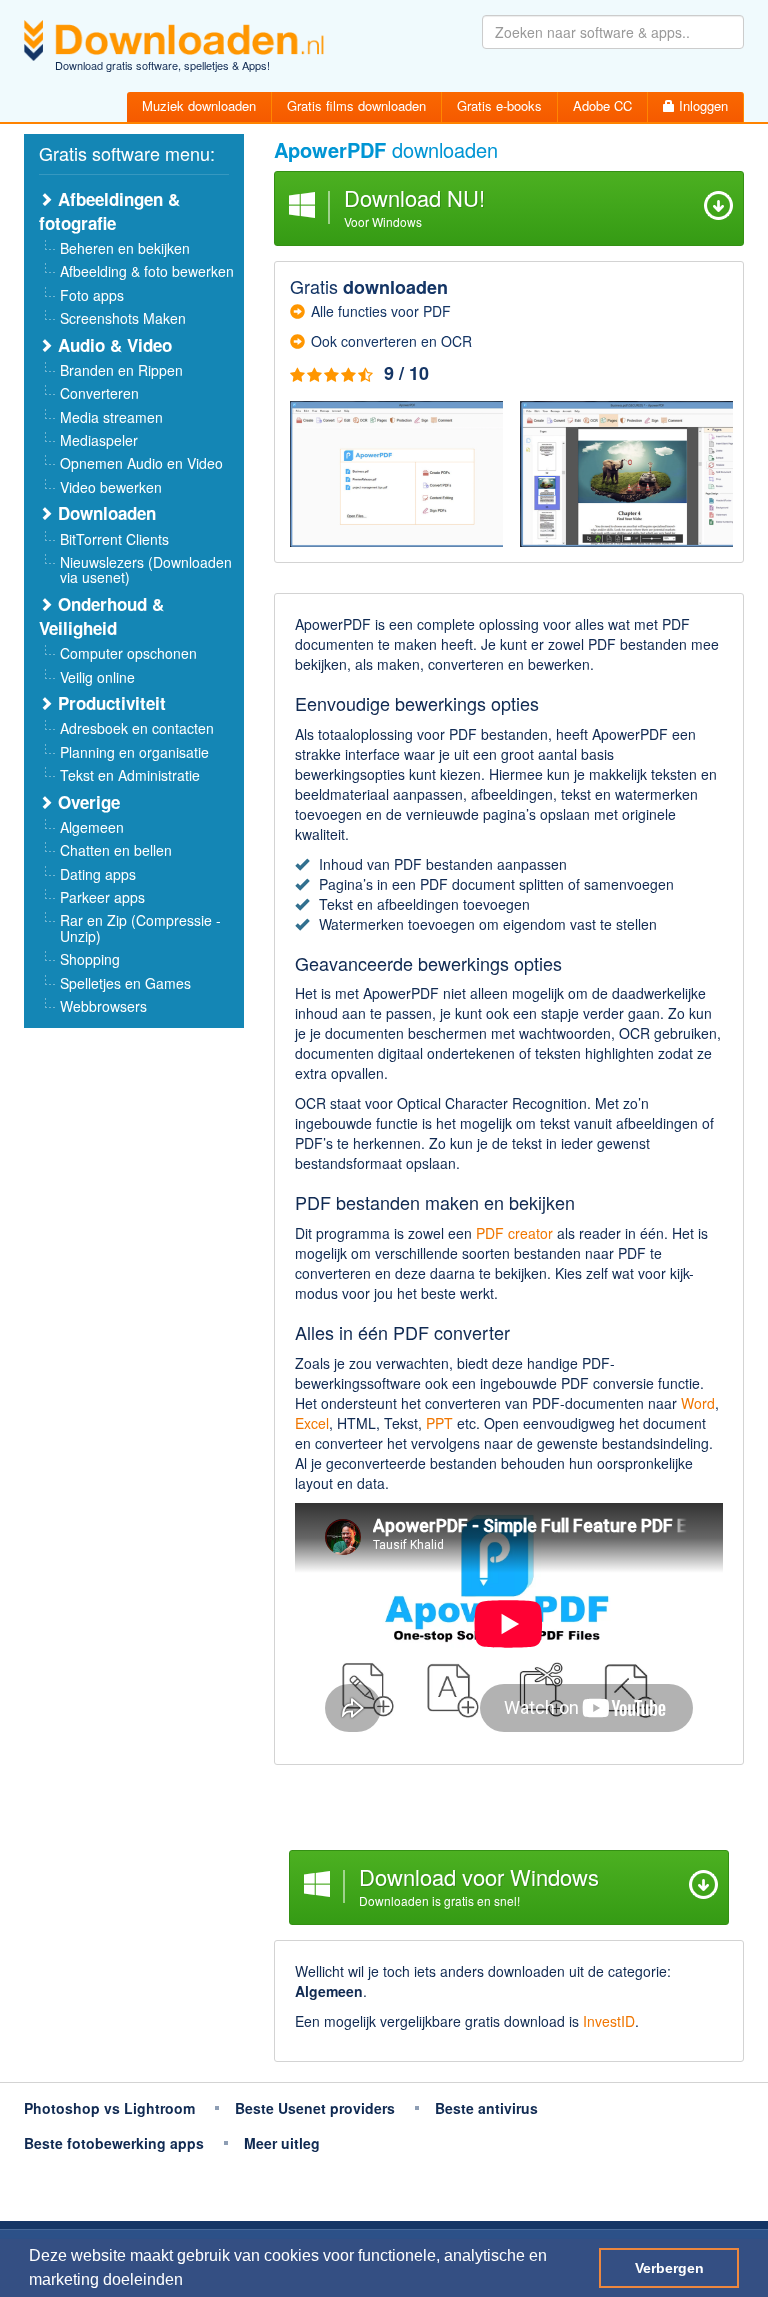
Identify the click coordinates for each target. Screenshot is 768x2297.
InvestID (609, 2021)
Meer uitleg (282, 2143)
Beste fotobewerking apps (114, 2143)
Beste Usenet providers (315, 2108)
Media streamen (111, 417)
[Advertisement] (509, 1810)
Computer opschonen (128, 653)
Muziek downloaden (199, 105)
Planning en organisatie (134, 752)
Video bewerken (111, 487)
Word (698, 1403)
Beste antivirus (486, 2108)
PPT (439, 1423)
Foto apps (92, 295)
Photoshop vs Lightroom (109, 2108)
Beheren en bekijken (125, 248)
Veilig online (97, 677)
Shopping (90, 959)
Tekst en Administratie (130, 775)
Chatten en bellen (116, 850)
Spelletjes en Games (125, 983)
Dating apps (98, 874)
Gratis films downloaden (356, 105)
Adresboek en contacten (137, 728)
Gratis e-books (499, 105)
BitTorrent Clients (114, 539)
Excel (312, 1423)
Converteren (99, 393)
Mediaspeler (99, 440)
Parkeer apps (102, 897)
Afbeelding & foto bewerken (147, 271)
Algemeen (92, 827)
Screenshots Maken (123, 318)
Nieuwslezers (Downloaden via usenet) (146, 569)
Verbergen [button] (669, 2268)
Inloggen (701, 105)
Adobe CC (602, 105)
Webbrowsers (103, 1006)
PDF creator (514, 1233)
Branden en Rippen (121, 370)
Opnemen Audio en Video (141, 463)
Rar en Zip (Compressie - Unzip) (140, 927)
